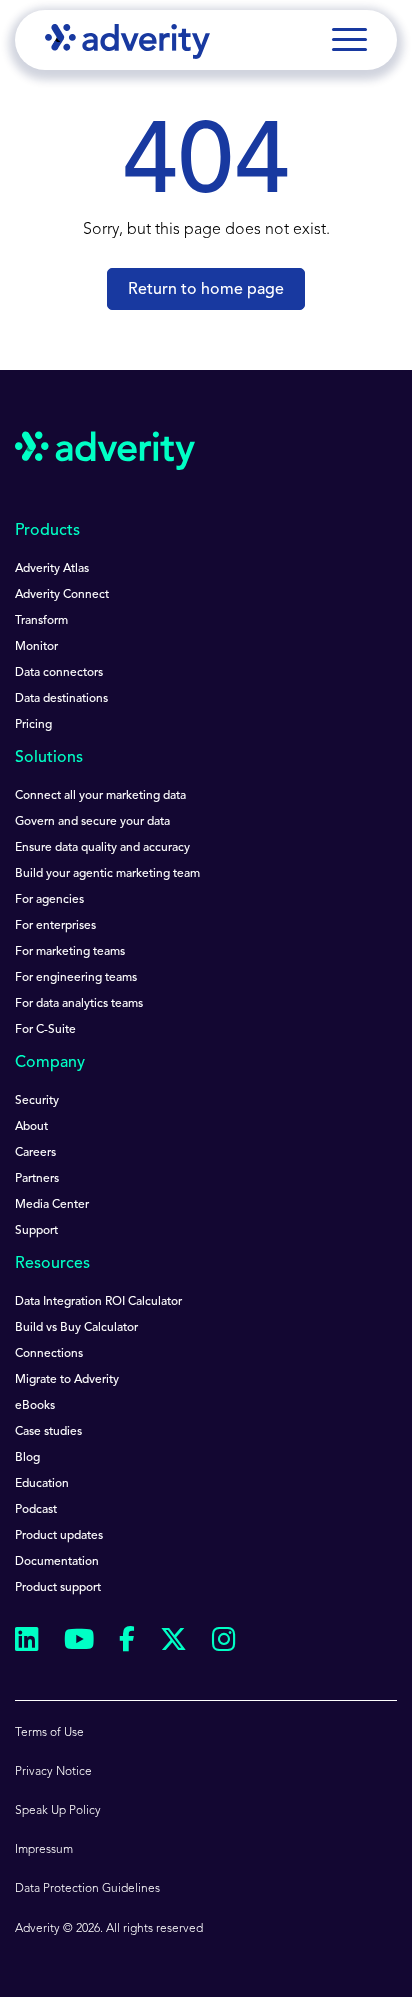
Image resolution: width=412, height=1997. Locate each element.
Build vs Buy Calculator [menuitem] (76, 1328)
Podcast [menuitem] (36, 1510)
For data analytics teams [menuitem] (79, 1004)
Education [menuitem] (42, 1484)
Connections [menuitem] (49, 1354)
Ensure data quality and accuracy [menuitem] (102, 848)
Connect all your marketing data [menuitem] (100, 796)
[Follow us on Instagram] (224, 1642)
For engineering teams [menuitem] (76, 978)
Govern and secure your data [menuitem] (92, 822)
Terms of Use (49, 1733)
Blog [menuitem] (27, 1458)
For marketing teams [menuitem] (70, 952)
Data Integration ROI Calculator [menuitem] (98, 1302)
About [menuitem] (31, 1127)
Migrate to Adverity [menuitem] (67, 1380)
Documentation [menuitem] (57, 1562)
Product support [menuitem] (58, 1588)
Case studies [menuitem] (48, 1432)
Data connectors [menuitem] (59, 673)
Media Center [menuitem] (52, 1205)
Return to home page (206, 290)
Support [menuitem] (36, 1231)
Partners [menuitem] (37, 1179)
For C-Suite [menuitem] (45, 1030)
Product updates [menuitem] (59, 1536)
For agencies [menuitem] (49, 900)
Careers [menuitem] (35, 1153)
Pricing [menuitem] (33, 725)
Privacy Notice (53, 1772)
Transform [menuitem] (41, 621)
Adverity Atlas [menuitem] (52, 569)
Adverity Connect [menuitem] (62, 595)
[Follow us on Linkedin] (27, 1642)
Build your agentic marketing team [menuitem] (107, 874)
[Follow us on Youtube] (79, 1642)
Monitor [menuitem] (36, 647)
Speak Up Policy (58, 1811)
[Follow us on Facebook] (127, 1643)
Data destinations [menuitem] (61, 699)
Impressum (44, 1850)
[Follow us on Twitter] (173, 1642)
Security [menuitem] (37, 1101)
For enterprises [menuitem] (55, 926)
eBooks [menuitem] (35, 1406)
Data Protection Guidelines (87, 1889)
